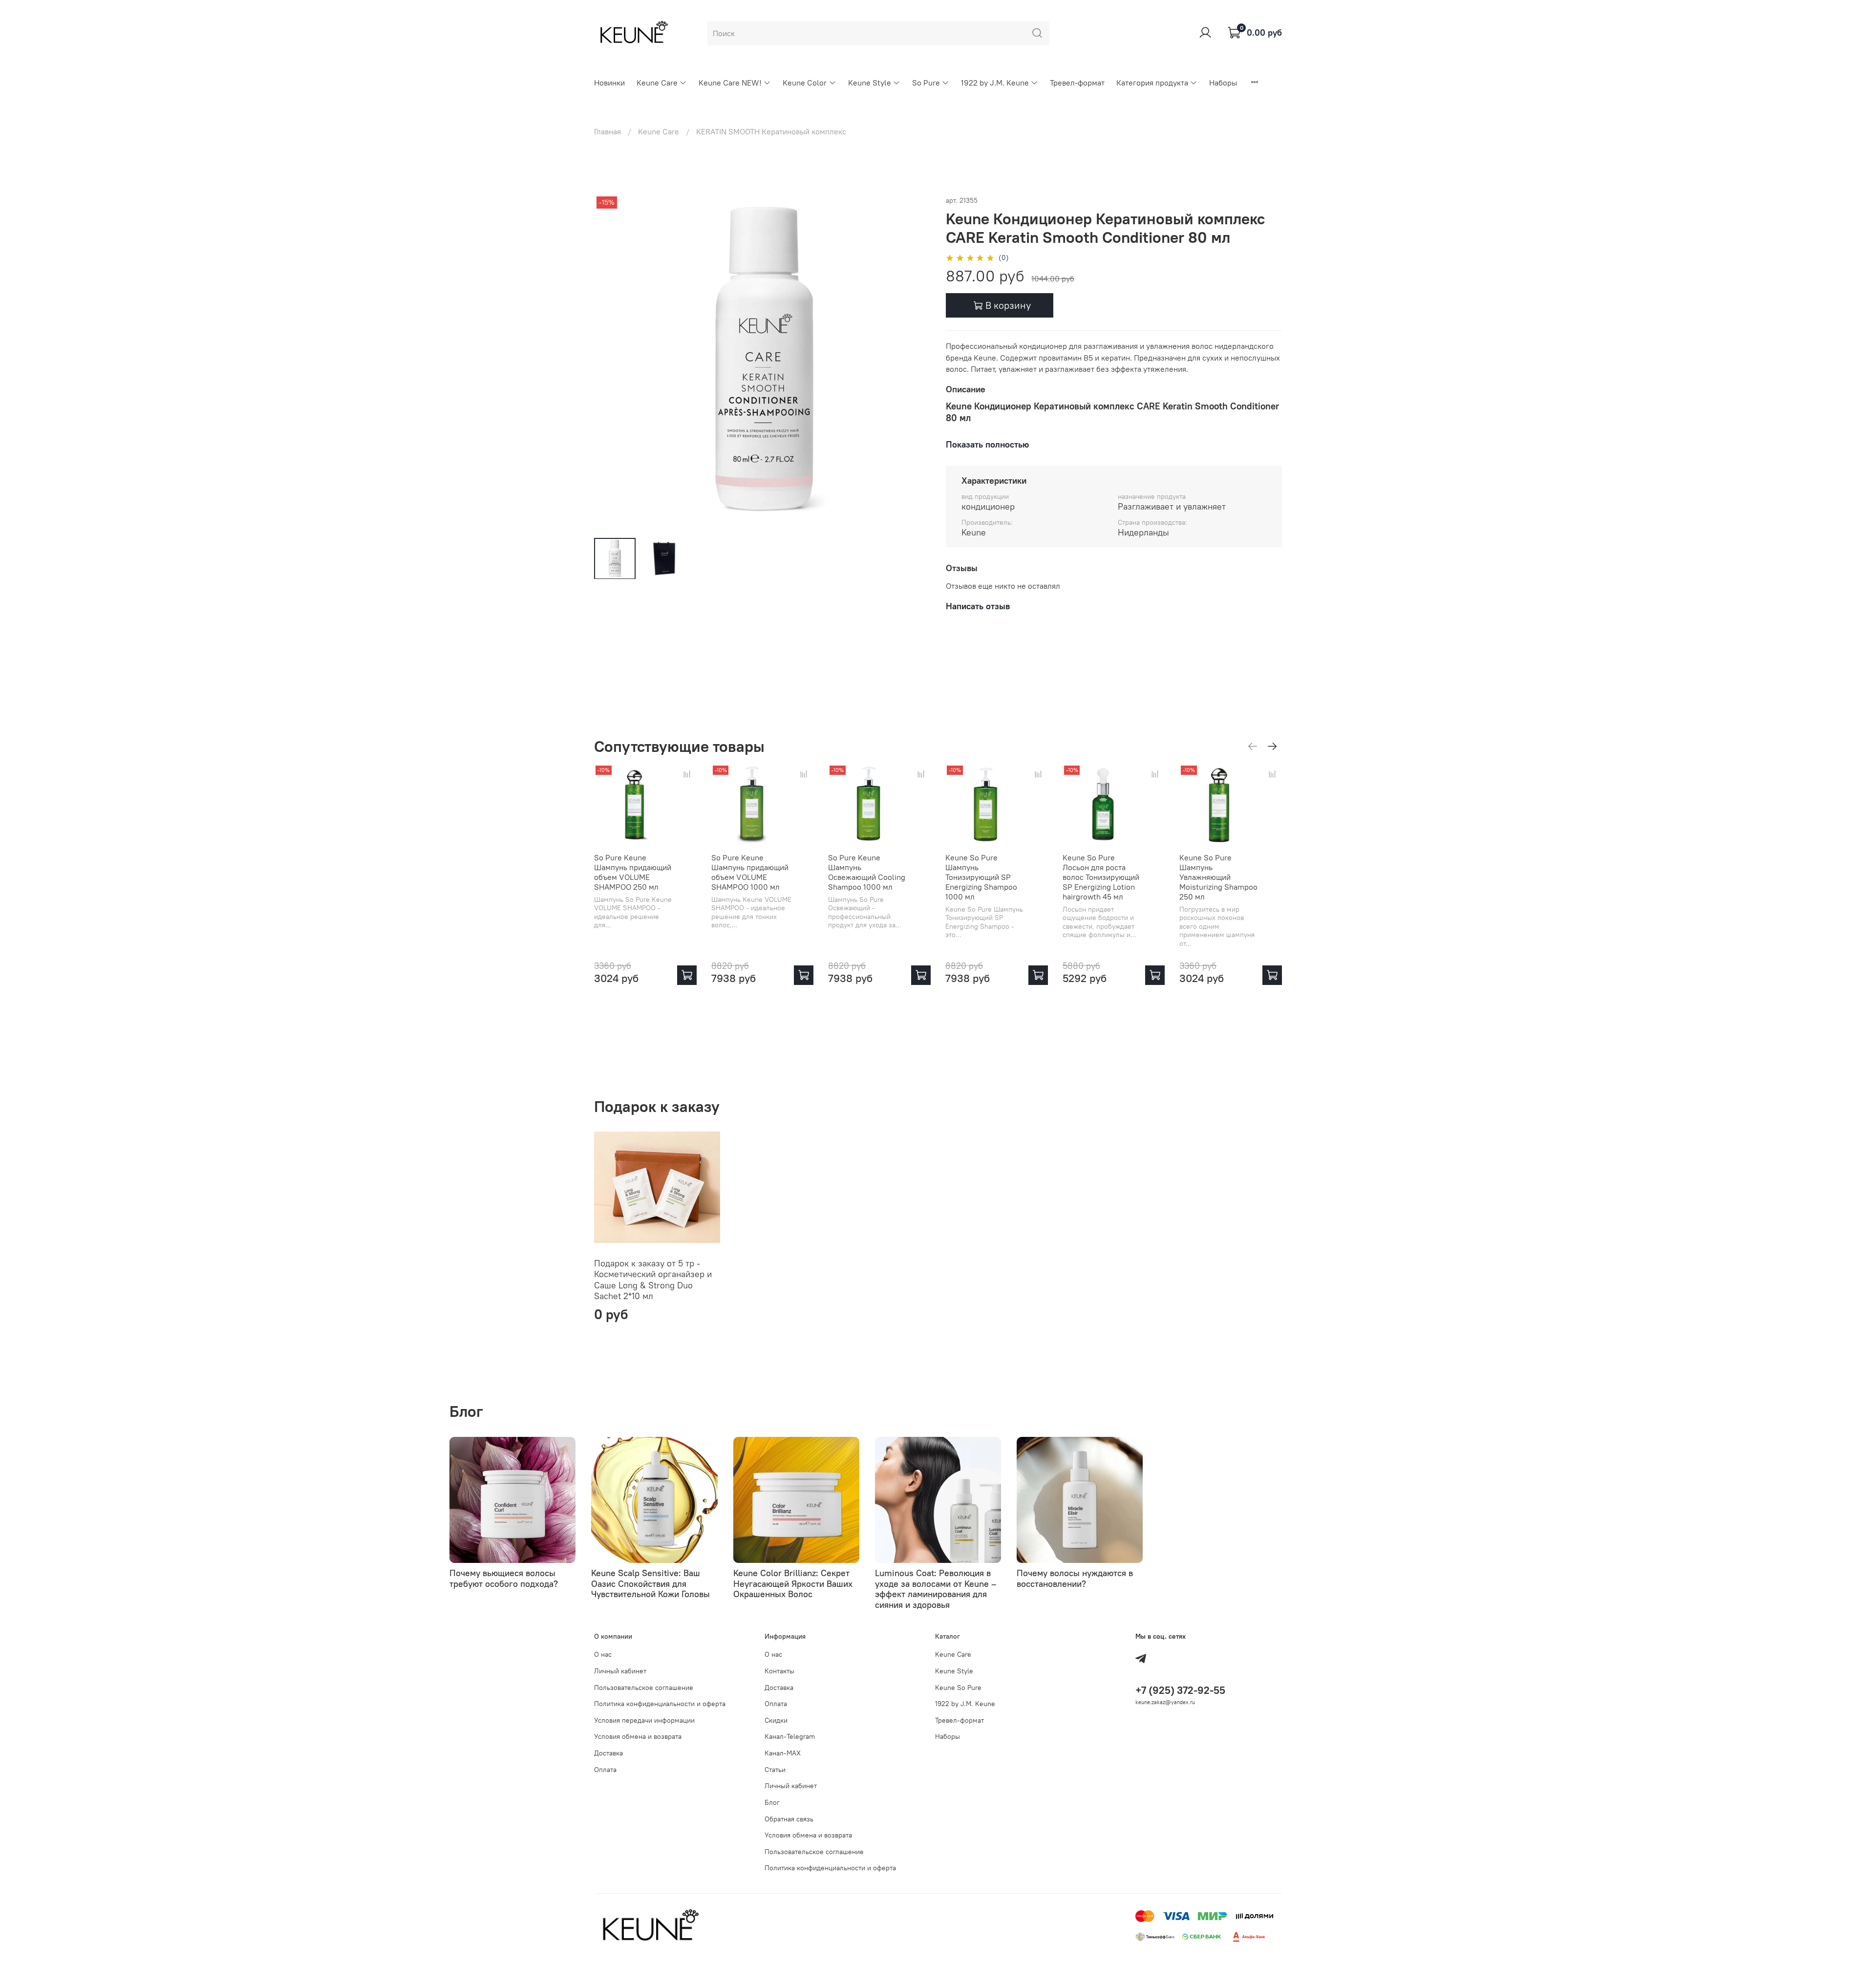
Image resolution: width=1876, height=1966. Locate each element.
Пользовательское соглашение (644, 1688)
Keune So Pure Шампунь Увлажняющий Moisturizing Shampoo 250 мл (1218, 877)
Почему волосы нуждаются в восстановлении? (1075, 1578)
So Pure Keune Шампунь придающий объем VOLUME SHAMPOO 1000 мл (750, 872)
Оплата (605, 1770)
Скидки (776, 1720)
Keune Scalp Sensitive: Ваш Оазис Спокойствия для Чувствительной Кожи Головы (650, 1583)
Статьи (775, 1770)
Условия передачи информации (644, 1720)
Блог (772, 1802)
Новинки (609, 83)
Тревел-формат (1077, 83)
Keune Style (870, 83)
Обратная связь (789, 1819)
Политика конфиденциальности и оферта (660, 1704)
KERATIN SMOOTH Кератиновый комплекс (771, 131)
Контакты (779, 1671)
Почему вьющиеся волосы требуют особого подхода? (504, 1578)
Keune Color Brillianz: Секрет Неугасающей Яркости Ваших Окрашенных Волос (793, 1583)
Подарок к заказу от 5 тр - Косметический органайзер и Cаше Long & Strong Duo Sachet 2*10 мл (653, 1279)
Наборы (1223, 83)
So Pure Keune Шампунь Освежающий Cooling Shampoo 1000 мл (867, 872)
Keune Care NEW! (730, 83)
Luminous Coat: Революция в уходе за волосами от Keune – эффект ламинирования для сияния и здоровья (936, 1589)
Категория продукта (1152, 83)
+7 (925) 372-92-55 (1180, 1690)
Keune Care (657, 83)
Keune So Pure (958, 1688)
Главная (608, 131)
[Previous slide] (610, 362)
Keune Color (805, 83)
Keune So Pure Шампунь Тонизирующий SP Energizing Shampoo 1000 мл (981, 877)
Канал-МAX (783, 1753)
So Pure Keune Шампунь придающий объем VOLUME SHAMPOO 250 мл (633, 872)
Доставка (608, 1753)
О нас (603, 1654)
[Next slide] (915, 362)
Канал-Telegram (790, 1736)
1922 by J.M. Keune (995, 83)
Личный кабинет (620, 1671)
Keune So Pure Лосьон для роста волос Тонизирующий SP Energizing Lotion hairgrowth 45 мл (1101, 877)
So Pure (926, 83)
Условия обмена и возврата (638, 1736)
